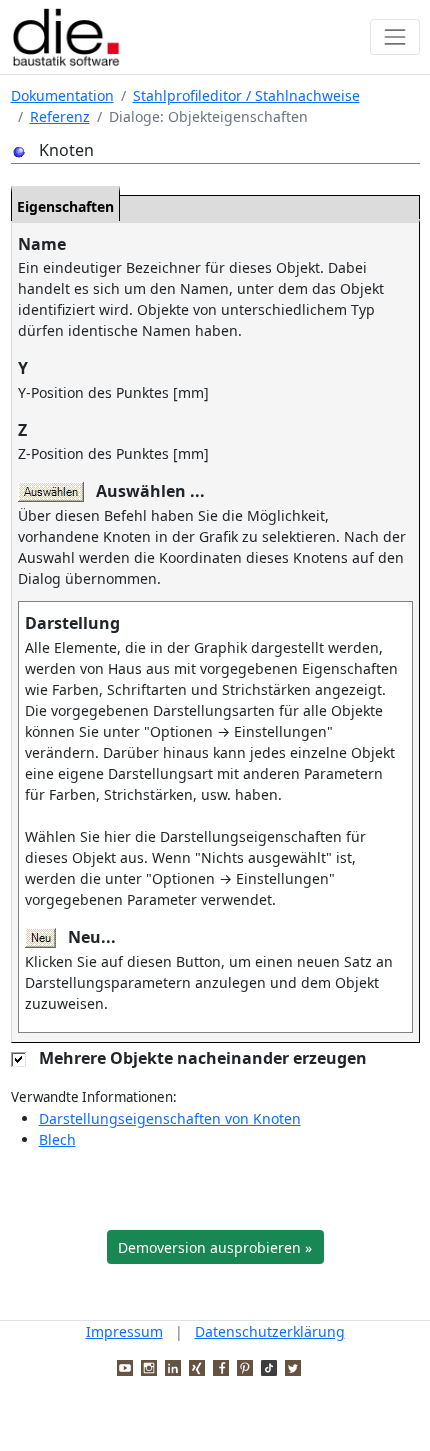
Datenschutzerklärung (270, 1331)
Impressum (124, 1331)
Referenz (60, 116)
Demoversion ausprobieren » (215, 1247)
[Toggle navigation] (394, 36)
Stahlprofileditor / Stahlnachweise (246, 95)
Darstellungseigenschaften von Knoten (170, 1118)
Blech (57, 1139)
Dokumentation (62, 95)
